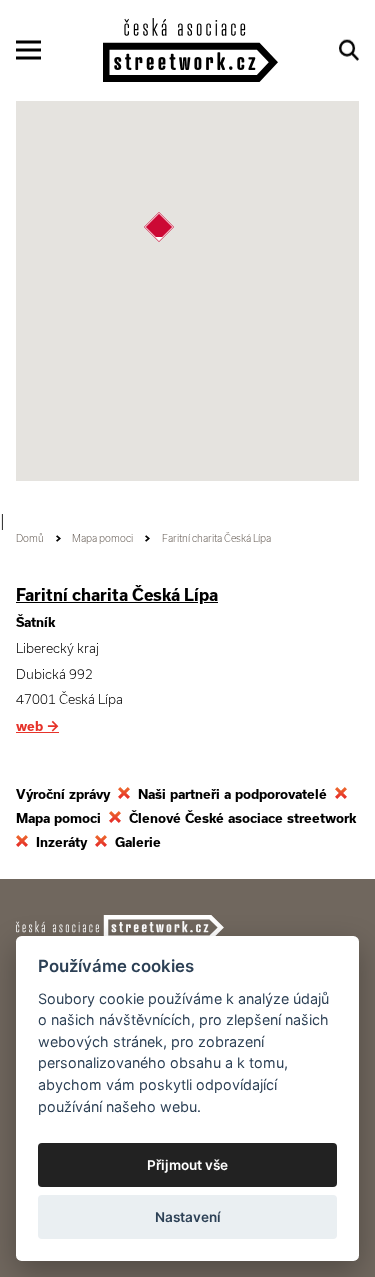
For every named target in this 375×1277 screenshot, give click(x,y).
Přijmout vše (187, 1165)
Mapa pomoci (102, 538)
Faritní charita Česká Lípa (117, 595)
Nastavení (188, 1217)
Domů (30, 538)
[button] (159, 227)
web (37, 726)
